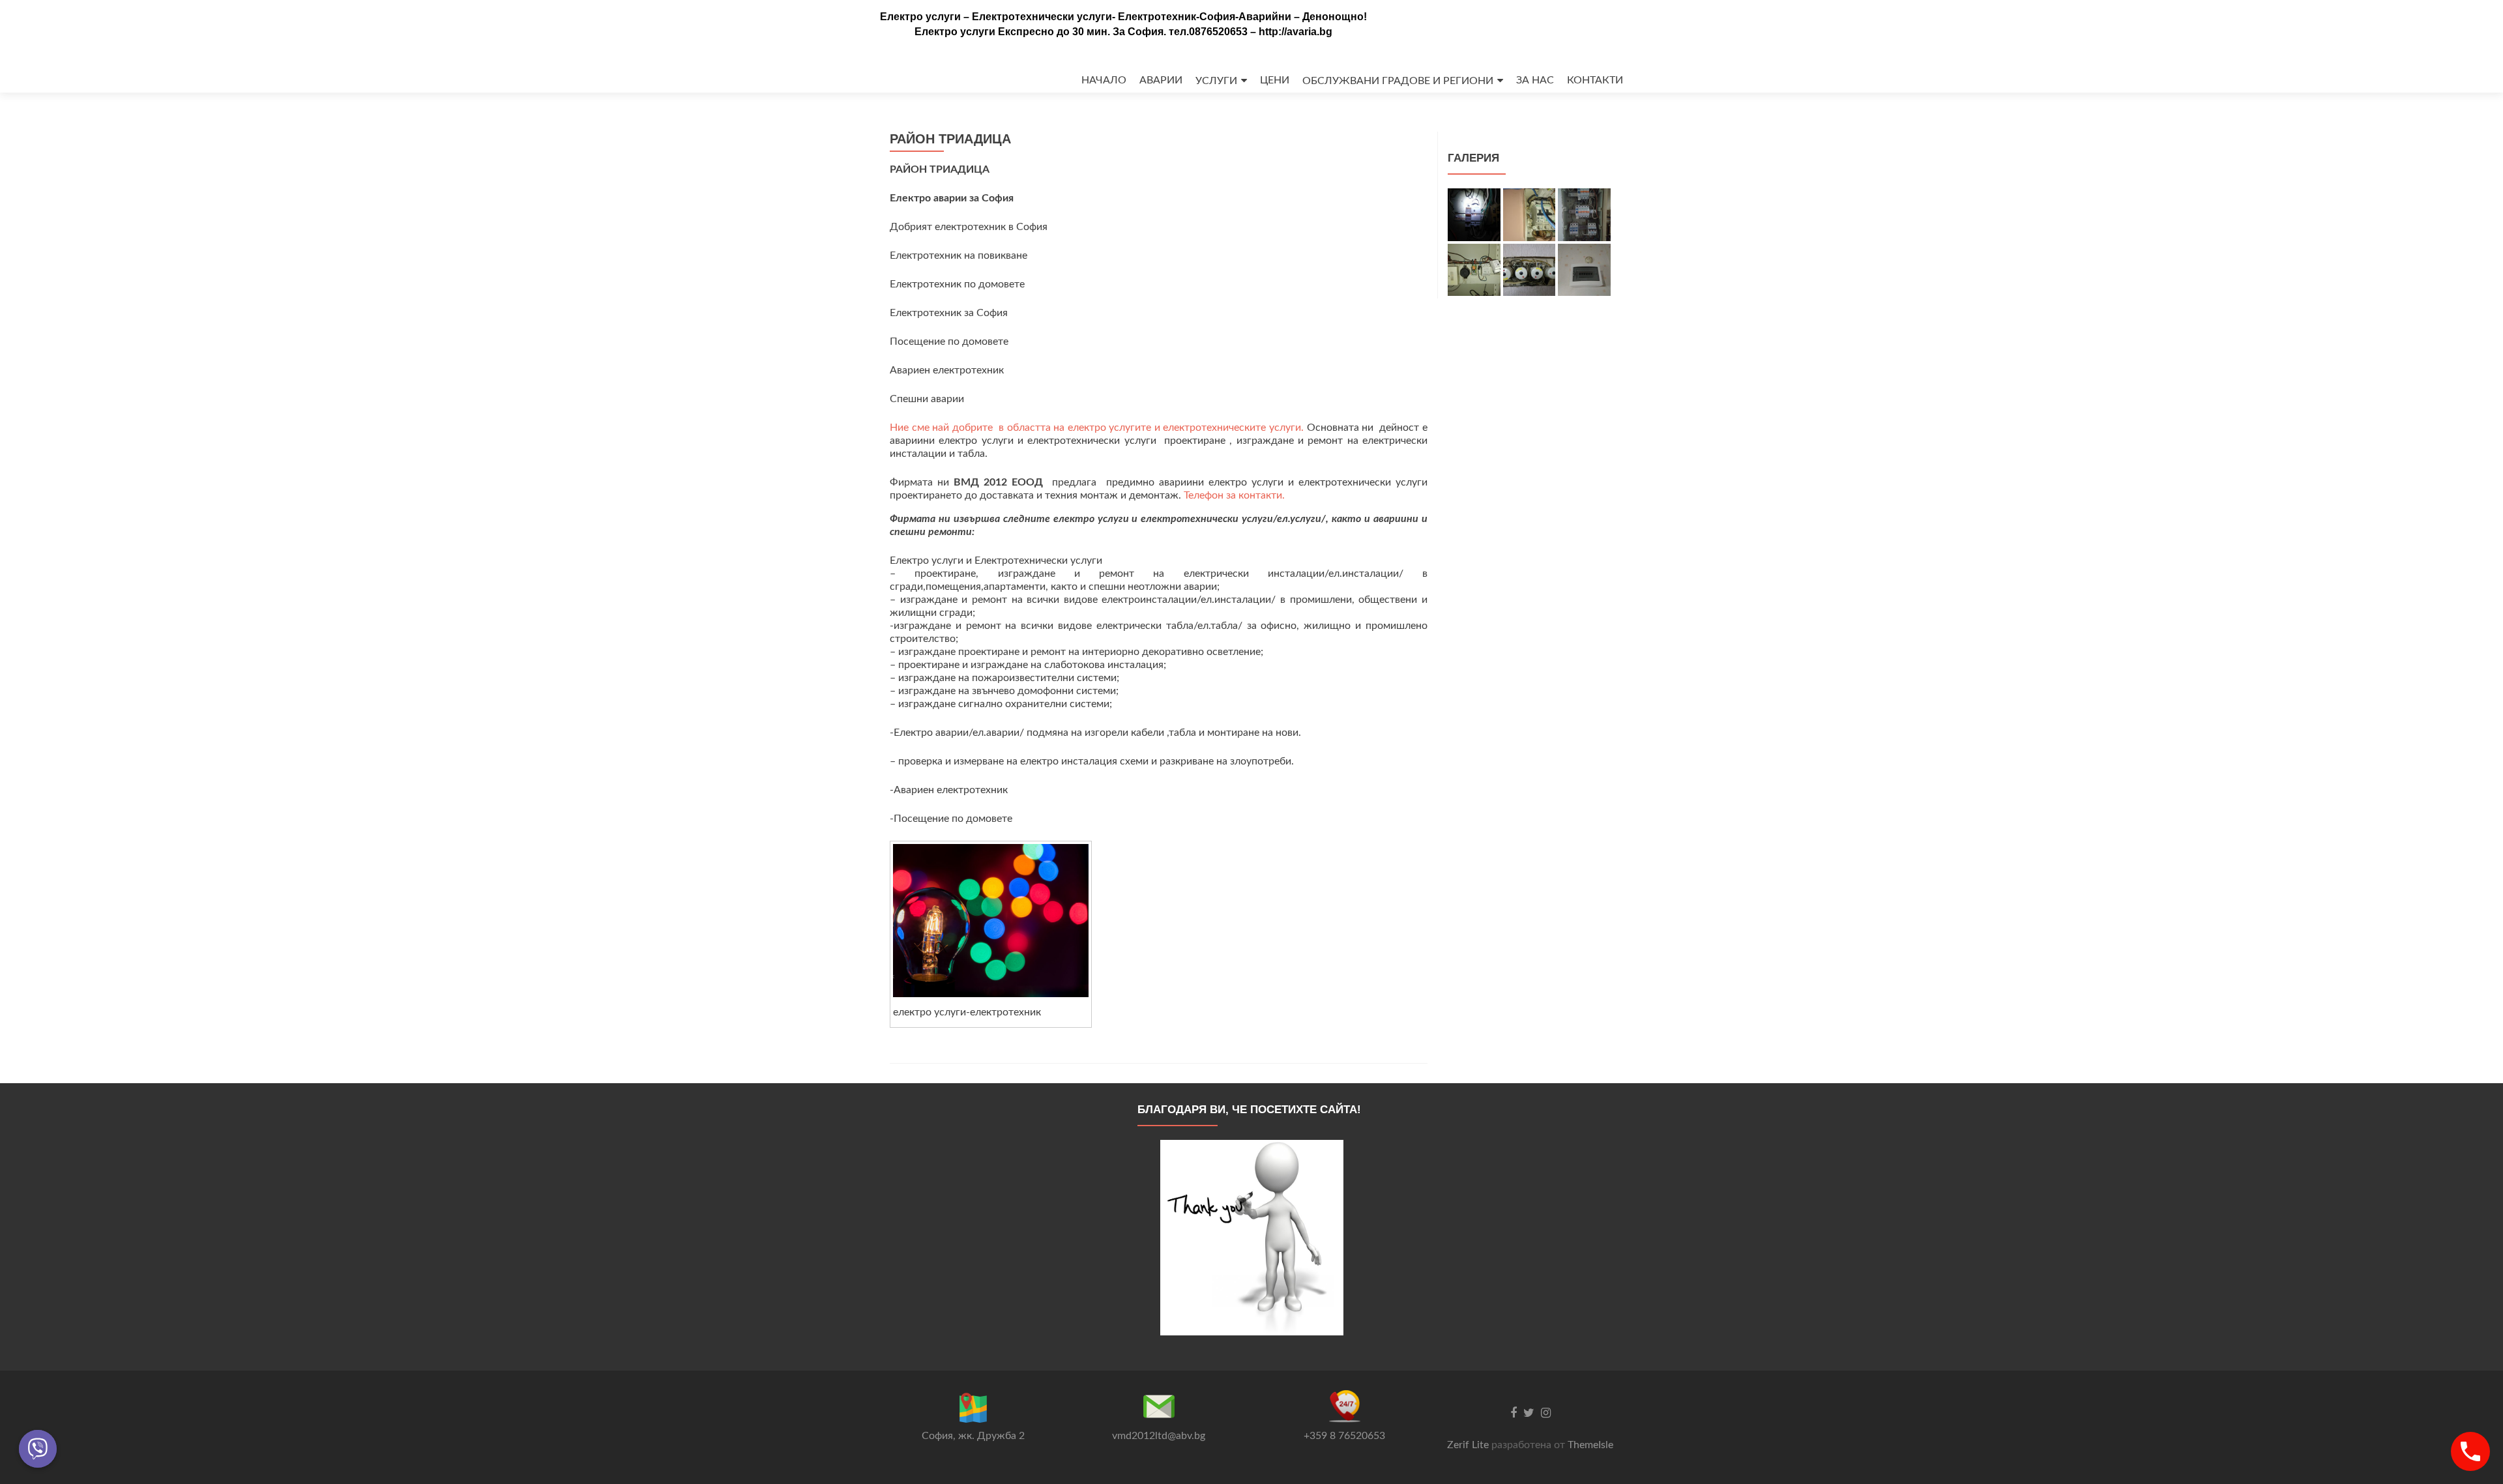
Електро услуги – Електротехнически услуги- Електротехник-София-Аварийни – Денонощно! (1123, 17)
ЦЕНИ (1275, 80)
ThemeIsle (1590, 1445)
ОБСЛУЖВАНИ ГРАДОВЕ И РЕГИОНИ (1398, 81)
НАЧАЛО (1104, 80)
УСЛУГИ (1216, 81)
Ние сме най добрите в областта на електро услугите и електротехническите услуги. (1098, 428)
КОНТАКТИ (1595, 80)
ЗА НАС (1535, 80)
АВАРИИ (1161, 80)
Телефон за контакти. (1234, 495)
